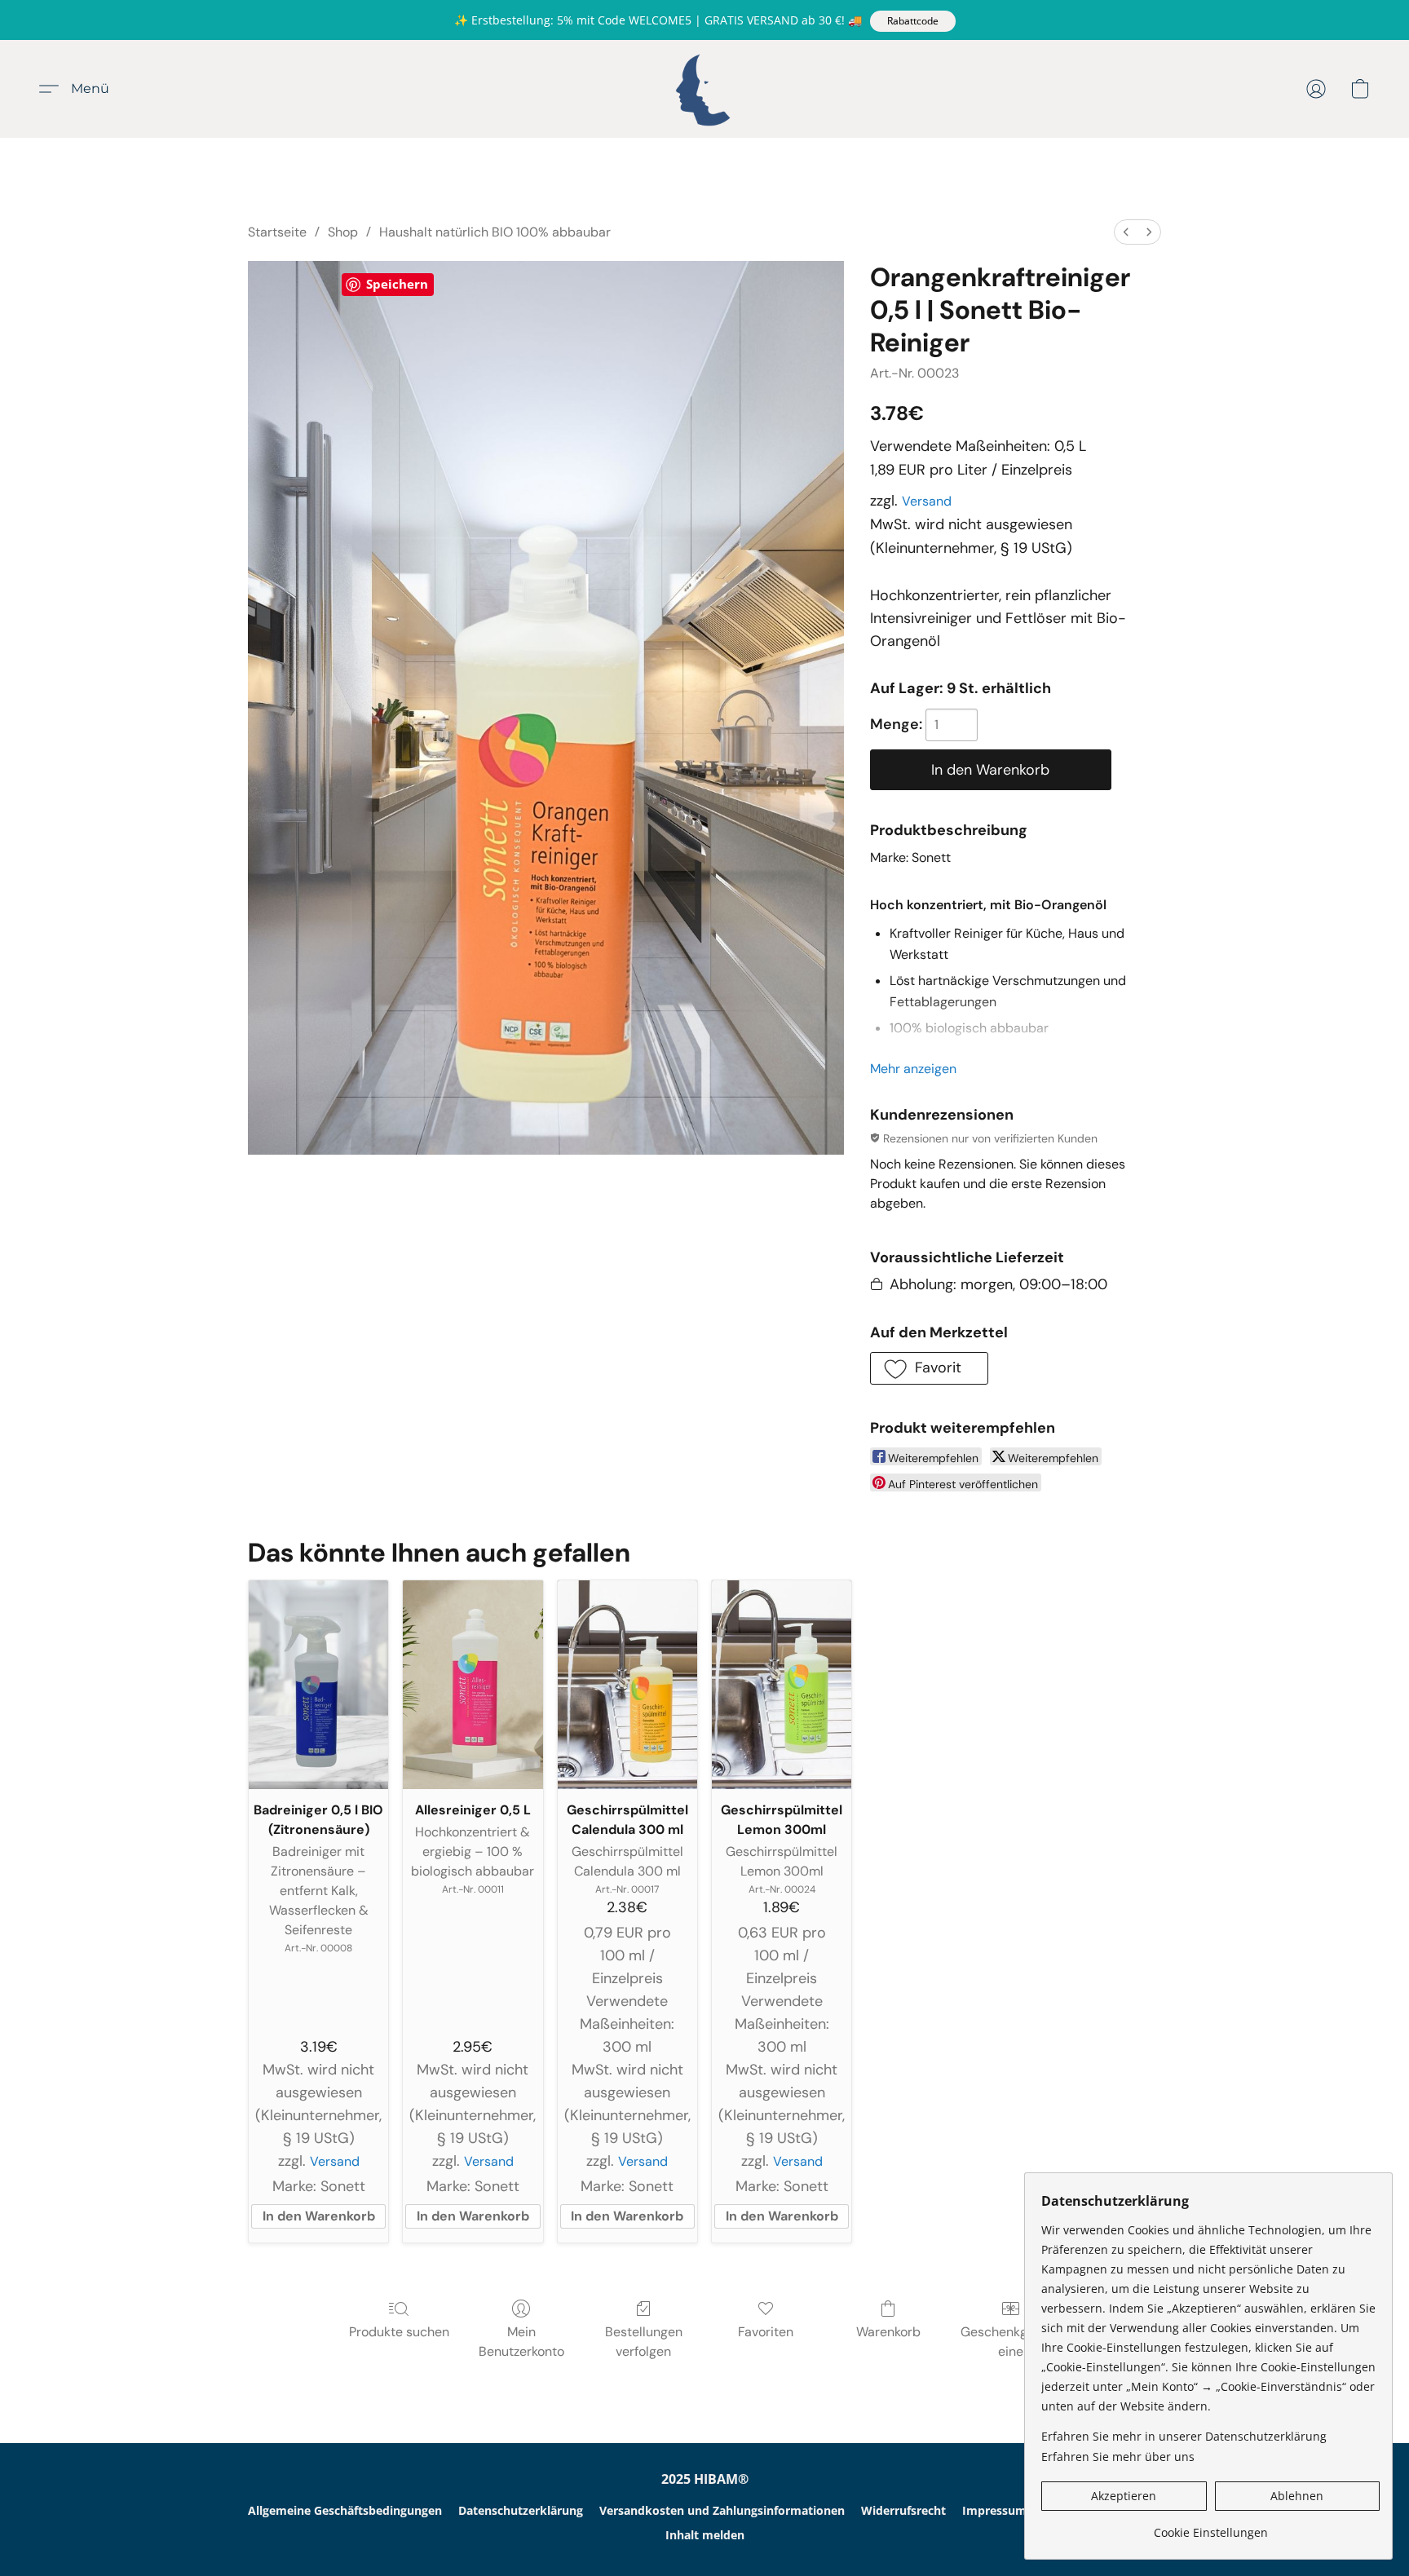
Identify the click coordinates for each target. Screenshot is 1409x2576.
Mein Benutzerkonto (521, 2342)
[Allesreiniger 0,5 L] (473, 1685)
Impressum (994, 2510)
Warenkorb (888, 2332)
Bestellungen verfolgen (644, 2342)
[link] (1210, 2527)
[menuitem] (1126, 232)
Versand (927, 501)
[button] (913, 21)
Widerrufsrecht (903, 2510)
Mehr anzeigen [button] (913, 1069)
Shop (343, 232)
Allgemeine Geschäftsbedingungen (345, 2510)
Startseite (277, 232)
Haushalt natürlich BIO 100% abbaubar (495, 232)
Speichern (397, 284)
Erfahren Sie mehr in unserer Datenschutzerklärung (1184, 2436)
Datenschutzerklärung (521, 2510)
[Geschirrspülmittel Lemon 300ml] (782, 1685)
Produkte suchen (399, 2332)
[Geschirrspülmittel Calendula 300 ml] (627, 1685)
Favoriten (766, 2332)
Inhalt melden (705, 2535)
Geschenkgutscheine (1011, 2342)
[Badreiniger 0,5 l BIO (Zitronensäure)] (318, 1685)
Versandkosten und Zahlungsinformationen (722, 2510)
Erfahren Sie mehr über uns (1118, 2457)
